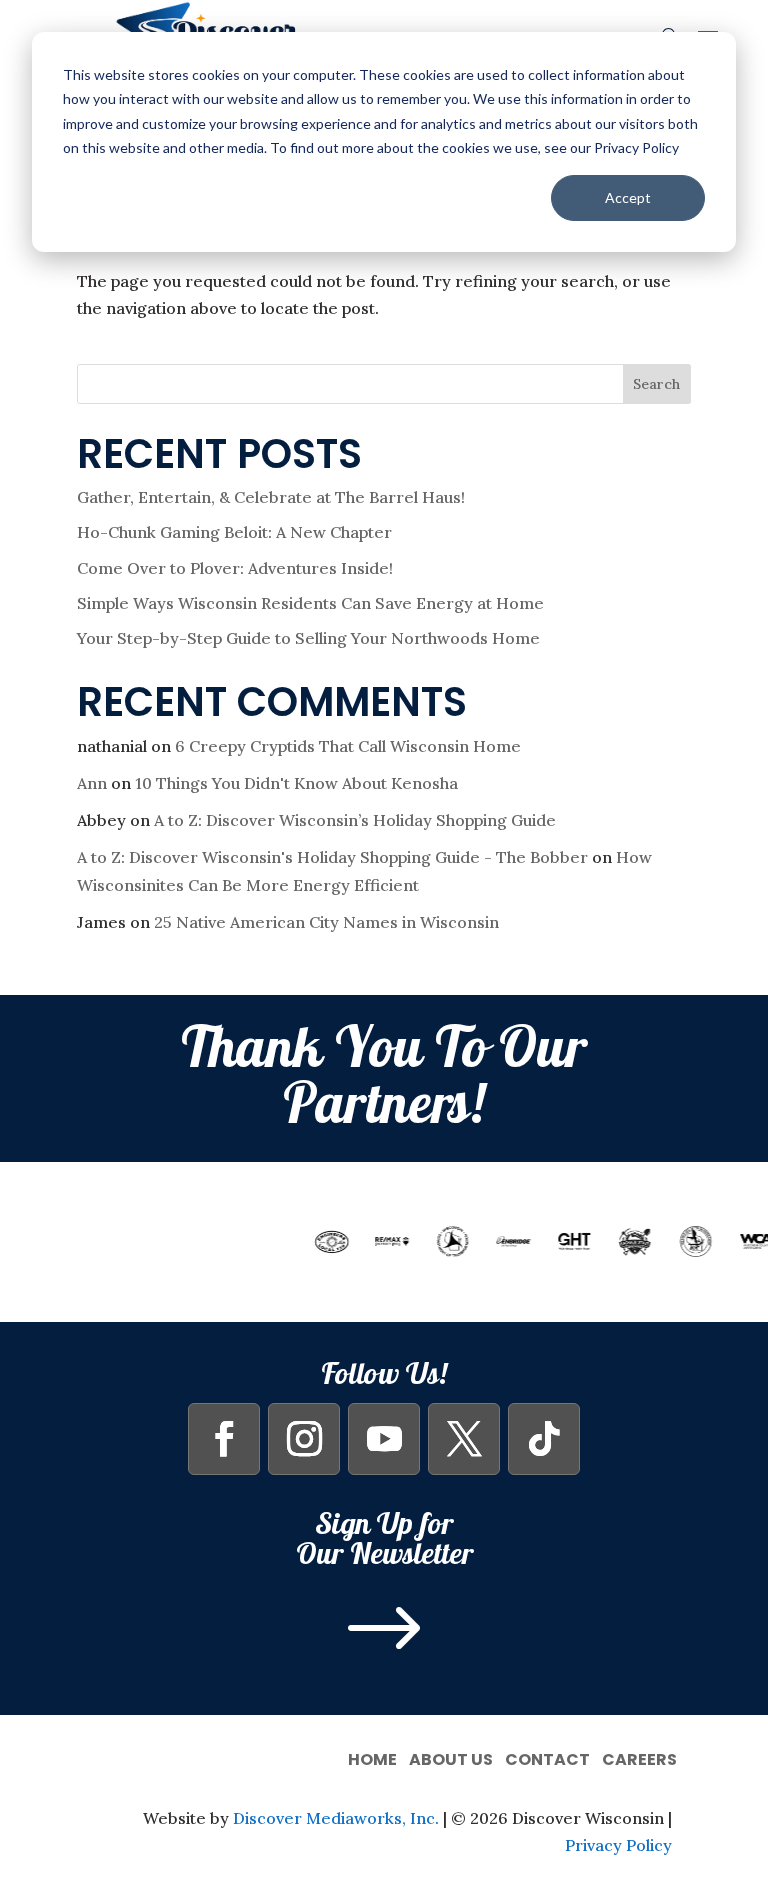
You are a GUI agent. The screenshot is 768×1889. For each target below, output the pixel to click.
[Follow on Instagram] (304, 1439)
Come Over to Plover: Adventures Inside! (235, 568)
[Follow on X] (464, 1439)
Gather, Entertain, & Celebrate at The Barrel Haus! (271, 497)
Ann (92, 783)
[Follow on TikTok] (544, 1439)
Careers (639, 1757)
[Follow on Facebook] (224, 1439)
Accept (628, 197)
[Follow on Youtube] (384, 1439)
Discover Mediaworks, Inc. (336, 1818)
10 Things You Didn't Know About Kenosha (296, 783)
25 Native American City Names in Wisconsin (326, 922)
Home (372, 1757)
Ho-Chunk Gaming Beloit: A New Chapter (234, 532)
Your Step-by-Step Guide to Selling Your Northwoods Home (308, 638)
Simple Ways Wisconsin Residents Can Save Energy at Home (310, 603)
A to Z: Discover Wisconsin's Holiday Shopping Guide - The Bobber (332, 857)
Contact (547, 1757)
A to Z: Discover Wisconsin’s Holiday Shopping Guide (355, 820)
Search (656, 384)
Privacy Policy (618, 1845)
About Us (451, 1757)
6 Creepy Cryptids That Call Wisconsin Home (348, 746)
